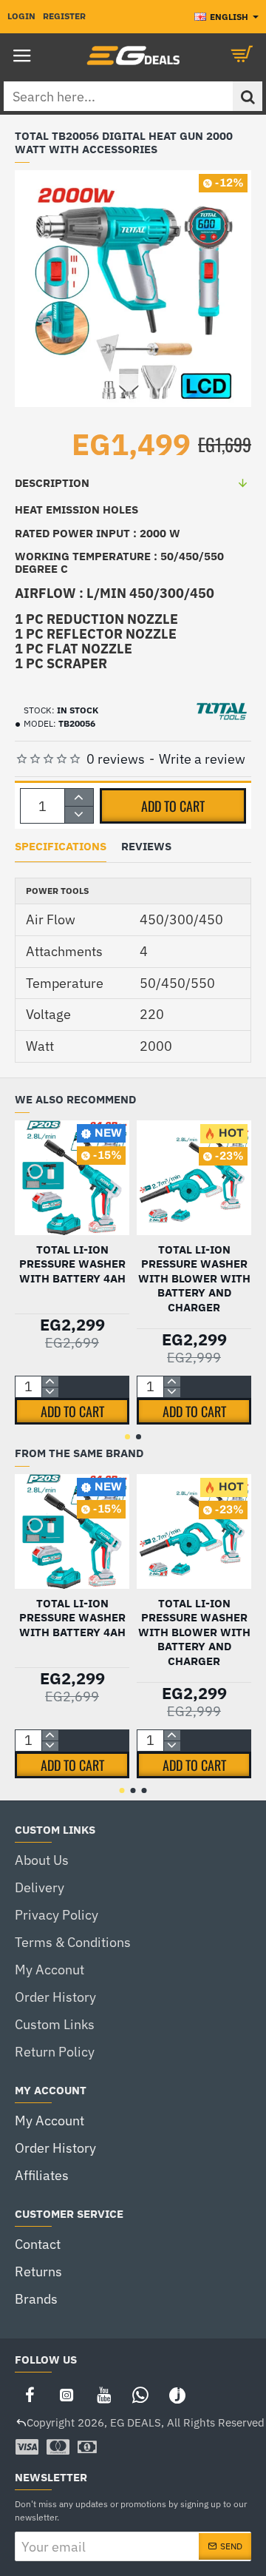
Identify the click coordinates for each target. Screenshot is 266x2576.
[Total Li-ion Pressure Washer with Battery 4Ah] (72, 1178)
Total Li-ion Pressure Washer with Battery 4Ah (72, 1264)
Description (52, 483)
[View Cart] (244, 56)
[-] (79, 814)
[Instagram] (66, 2395)
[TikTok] (177, 2395)
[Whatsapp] (140, 2395)
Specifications (61, 847)
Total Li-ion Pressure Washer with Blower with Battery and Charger (194, 1278)
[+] (79, 797)
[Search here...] (248, 96)
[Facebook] (30, 2395)
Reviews (146, 847)
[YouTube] (103, 2395)
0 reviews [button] (116, 759)
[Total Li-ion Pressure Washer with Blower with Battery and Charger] (194, 1178)
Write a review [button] (202, 759)
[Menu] (22, 56)
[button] (173, 806)
